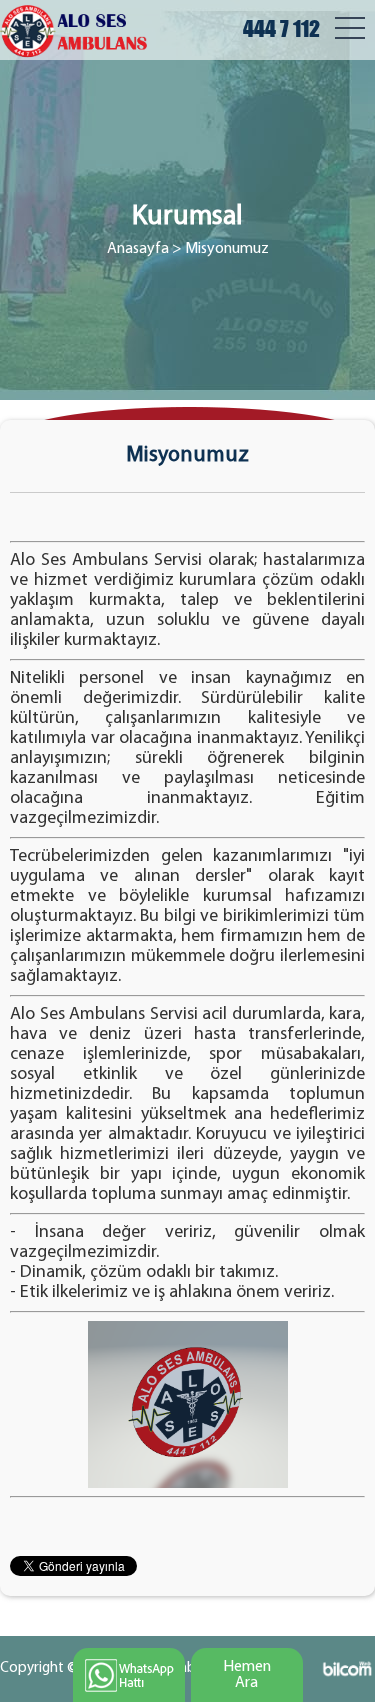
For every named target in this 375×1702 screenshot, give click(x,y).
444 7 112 (281, 28)
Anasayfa (138, 249)
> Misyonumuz (220, 249)
